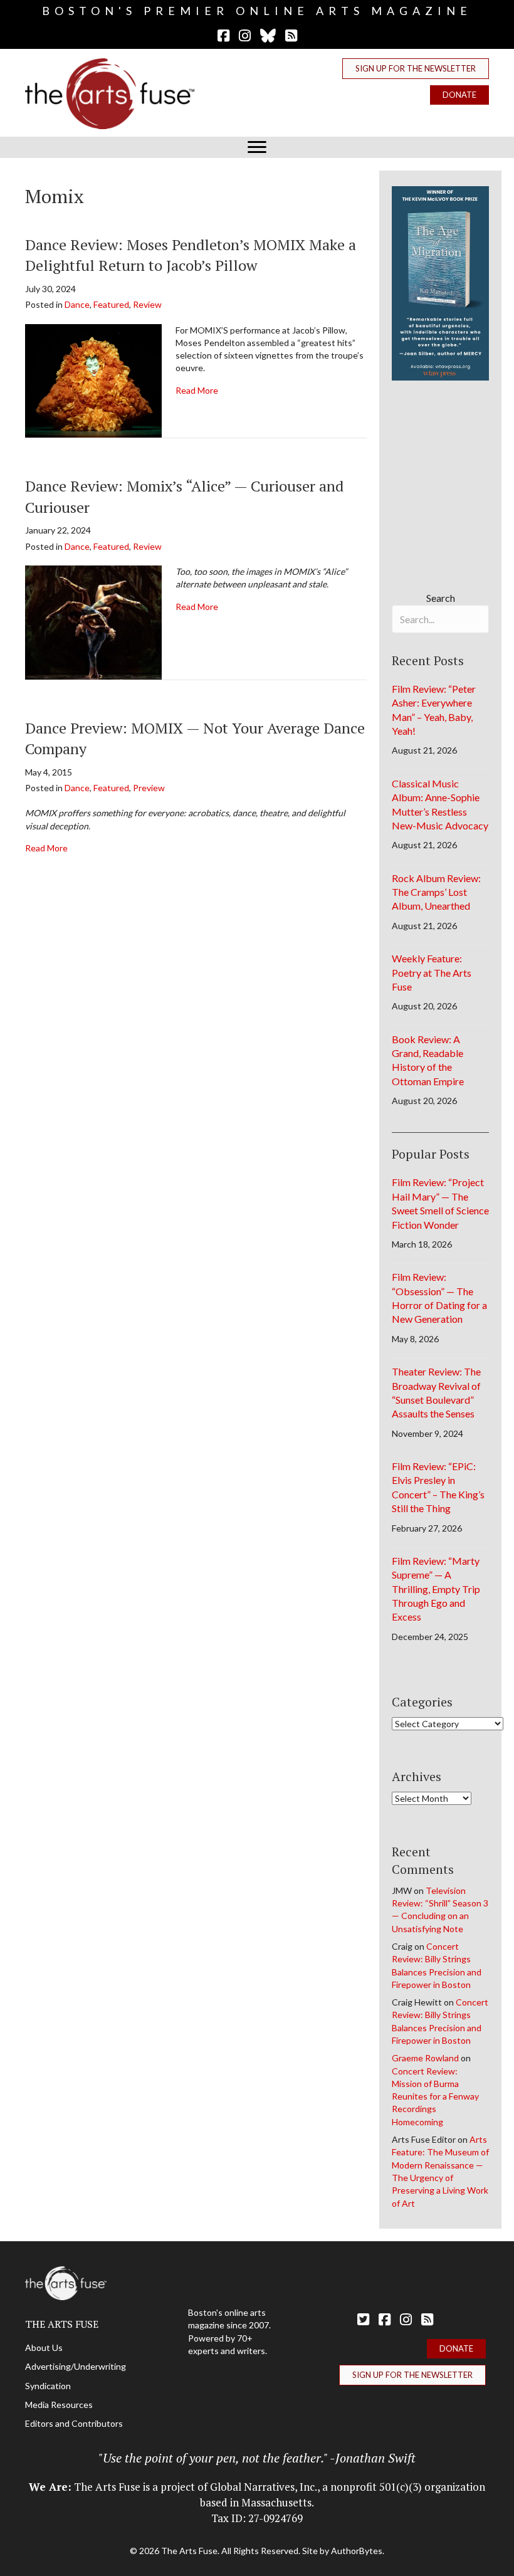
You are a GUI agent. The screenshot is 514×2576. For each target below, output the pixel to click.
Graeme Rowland (425, 2058)
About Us (44, 2347)
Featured (111, 304)
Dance (77, 304)
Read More (197, 390)
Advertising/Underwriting (76, 2366)
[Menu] (257, 147)
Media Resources (59, 2405)
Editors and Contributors (74, 2423)
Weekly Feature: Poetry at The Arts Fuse (432, 972)
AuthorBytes (357, 2551)
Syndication (48, 2386)
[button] (416, 69)
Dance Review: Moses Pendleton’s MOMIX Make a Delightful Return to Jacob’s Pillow (191, 255)
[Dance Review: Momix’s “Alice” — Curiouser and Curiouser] (93, 621)
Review (147, 304)
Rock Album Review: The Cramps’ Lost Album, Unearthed (436, 892)
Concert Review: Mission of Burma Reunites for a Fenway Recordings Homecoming (435, 2096)
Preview (149, 788)
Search (441, 598)
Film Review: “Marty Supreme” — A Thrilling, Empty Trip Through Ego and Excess (436, 1589)
